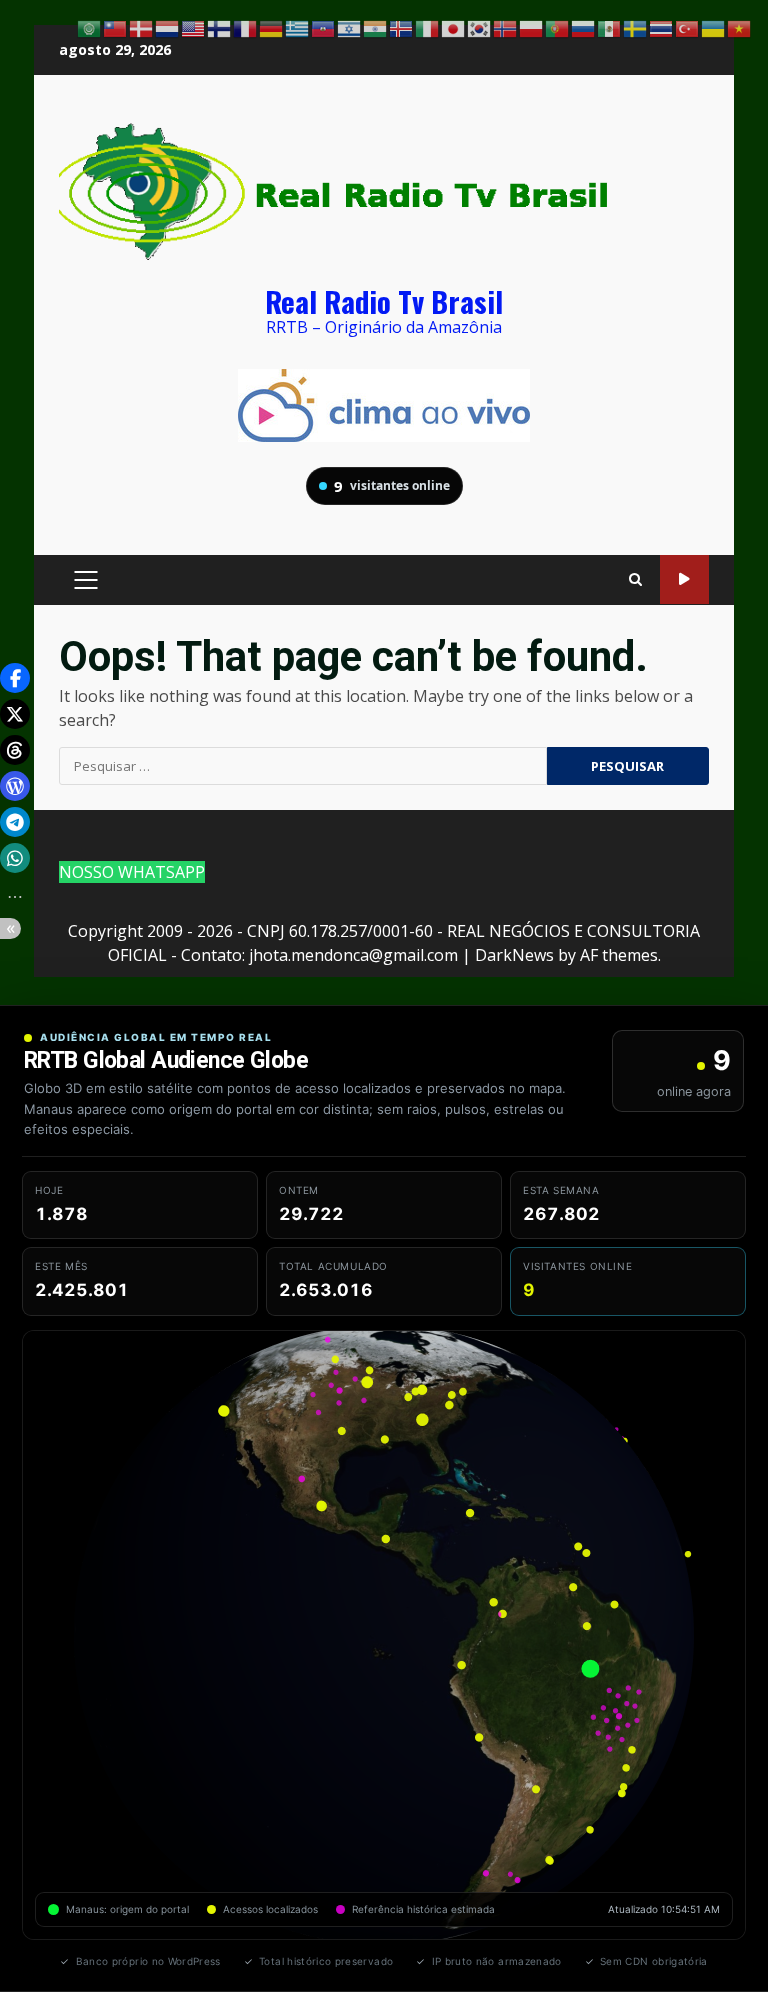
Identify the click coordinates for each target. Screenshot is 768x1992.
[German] (272, 27)
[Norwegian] (506, 27)
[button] (15, 678)
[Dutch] (168, 27)
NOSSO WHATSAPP (132, 872)
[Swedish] (636, 27)
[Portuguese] (558, 27)
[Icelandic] (402, 27)
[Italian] (428, 27)
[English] (194, 27)
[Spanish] (610, 27)
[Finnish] (220, 27)
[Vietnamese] (740, 27)
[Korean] (480, 27)
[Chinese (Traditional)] (116, 27)
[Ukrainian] (714, 27)
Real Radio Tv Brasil (384, 300)
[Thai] (662, 27)
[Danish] (142, 27)
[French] (246, 27)
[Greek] (298, 27)
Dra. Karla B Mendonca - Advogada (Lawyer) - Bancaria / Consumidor (684, 579)
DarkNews (514, 955)
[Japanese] (454, 27)
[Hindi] (376, 27)
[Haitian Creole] (324, 27)
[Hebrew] (350, 27)
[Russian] (584, 27)
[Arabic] (90, 27)
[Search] (635, 579)
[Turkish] (688, 27)
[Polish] (532, 27)
